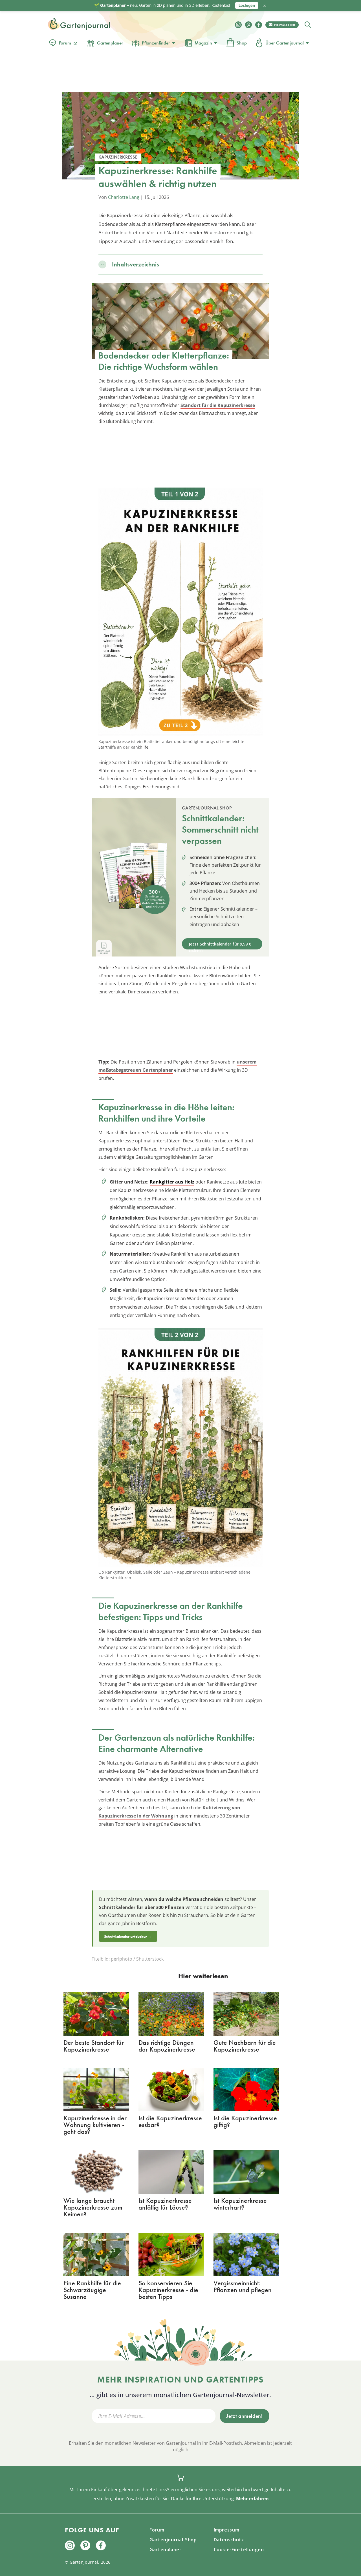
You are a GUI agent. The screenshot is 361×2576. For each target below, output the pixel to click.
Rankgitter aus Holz (172, 1182)
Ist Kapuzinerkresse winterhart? (240, 2204)
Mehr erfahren (252, 2499)
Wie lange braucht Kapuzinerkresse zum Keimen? (93, 2207)
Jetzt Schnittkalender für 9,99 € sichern (220, 945)
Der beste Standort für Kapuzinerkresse (94, 2046)
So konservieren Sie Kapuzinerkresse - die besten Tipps (168, 2290)
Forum (65, 43)
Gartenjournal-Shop (173, 2540)
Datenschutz (229, 2540)
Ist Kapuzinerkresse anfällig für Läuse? (165, 2204)
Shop (242, 43)
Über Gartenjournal (285, 43)
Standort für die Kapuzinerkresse (218, 405)
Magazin (203, 43)
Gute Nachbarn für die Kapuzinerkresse (245, 2046)
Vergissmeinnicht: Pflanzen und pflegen (243, 2286)
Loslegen (247, 5)
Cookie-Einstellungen (239, 2550)
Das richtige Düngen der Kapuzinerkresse (167, 2046)
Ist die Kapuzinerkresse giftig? (245, 2121)
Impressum (227, 2530)
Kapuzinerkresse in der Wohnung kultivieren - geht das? (95, 2125)
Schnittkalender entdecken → (128, 1936)
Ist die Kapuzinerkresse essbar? (170, 2121)
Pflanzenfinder (156, 43)
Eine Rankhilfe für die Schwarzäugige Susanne (92, 2290)
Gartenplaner (110, 43)
